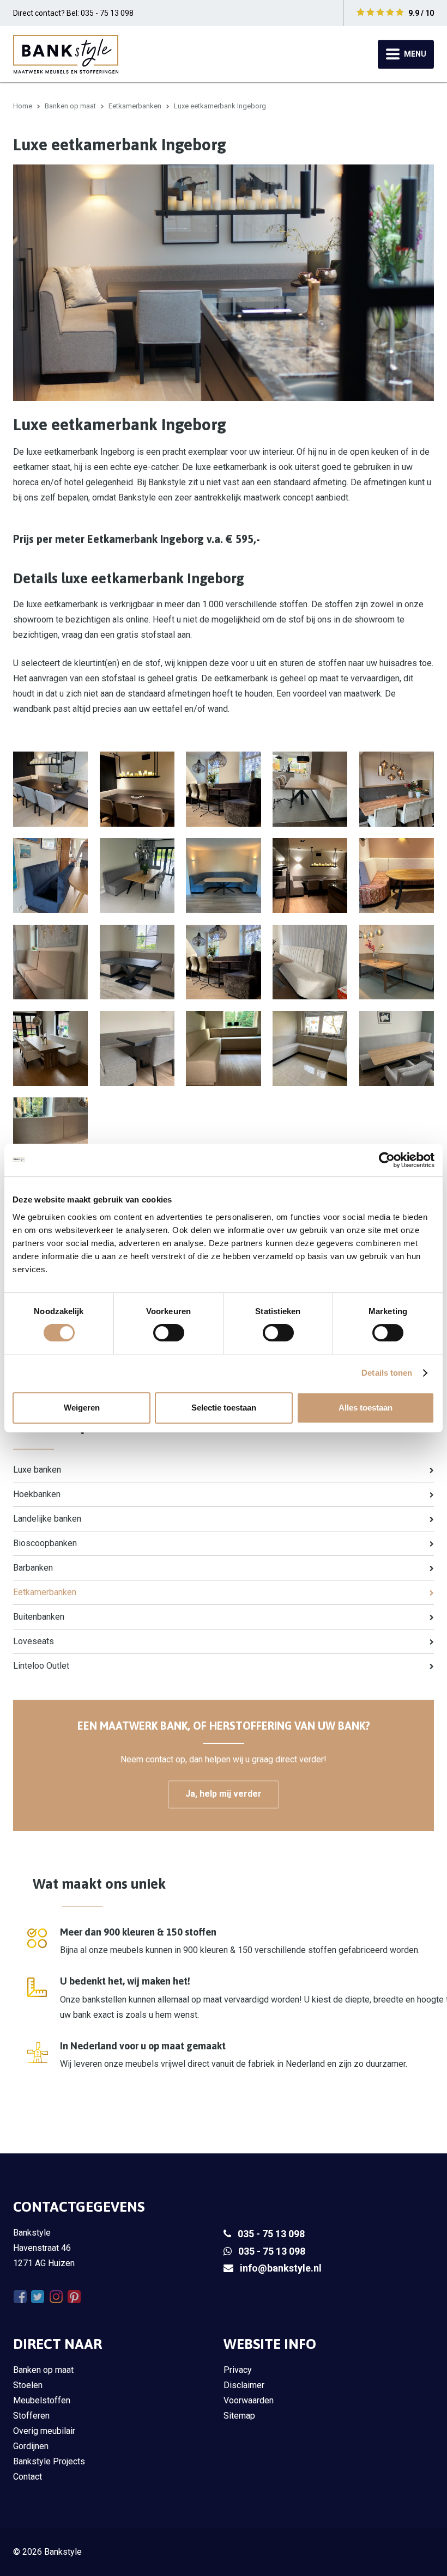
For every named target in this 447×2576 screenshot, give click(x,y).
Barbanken (33, 1568)
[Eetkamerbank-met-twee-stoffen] (397, 875)
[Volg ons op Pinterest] (74, 2297)
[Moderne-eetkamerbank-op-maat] (50, 1048)
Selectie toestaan (224, 1408)
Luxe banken (37, 1470)
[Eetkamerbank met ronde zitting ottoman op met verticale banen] (310, 962)
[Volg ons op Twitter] (38, 2297)
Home (23, 106)
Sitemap (239, 2416)
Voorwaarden (249, 2400)
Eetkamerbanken (135, 106)
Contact (28, 2477)
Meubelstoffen (42, 2400)
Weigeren (82, 1408)
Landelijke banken (47, 1519)
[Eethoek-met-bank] (50, 789)
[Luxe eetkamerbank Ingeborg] (137, 1048)
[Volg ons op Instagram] (56, 2297)
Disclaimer (244, 2385)
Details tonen (387, 1373)
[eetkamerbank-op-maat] (137, 962)
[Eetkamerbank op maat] (223, 962)
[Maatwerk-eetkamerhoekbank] (223, 789)
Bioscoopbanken (45, 1543)
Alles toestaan (366, 1408)
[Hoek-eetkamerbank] (223, 1048)
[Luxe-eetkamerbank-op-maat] (397, 1048)
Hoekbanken (37, 1494)
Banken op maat (70, 106)
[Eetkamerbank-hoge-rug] (50, 1135)
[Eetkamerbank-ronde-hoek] (50, 962)
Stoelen (28, 2385)
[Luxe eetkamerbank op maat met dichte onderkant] (310, 875)
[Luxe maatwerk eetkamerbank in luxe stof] (397, 789)
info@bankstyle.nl (281, 2268)
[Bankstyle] (66, 54)
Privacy (238, 2370)
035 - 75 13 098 (271, 2234)
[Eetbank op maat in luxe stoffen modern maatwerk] (137, 789)
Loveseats (34, 1641)
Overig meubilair (44, 2431)
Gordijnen (31, 2446)
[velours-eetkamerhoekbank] (397, 962)
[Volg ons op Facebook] (20, 2297)
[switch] (169, 1333)
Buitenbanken (39, 1617)
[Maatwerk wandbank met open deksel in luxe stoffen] (50, 875)
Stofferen (31, 2416)
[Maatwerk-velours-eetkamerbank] (310, 789)
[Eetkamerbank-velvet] (137, 875)
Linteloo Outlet (41, 1666)
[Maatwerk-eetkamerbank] (223, 875)
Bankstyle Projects (49, 2461)
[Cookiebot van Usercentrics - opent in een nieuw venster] (387, 1160)
